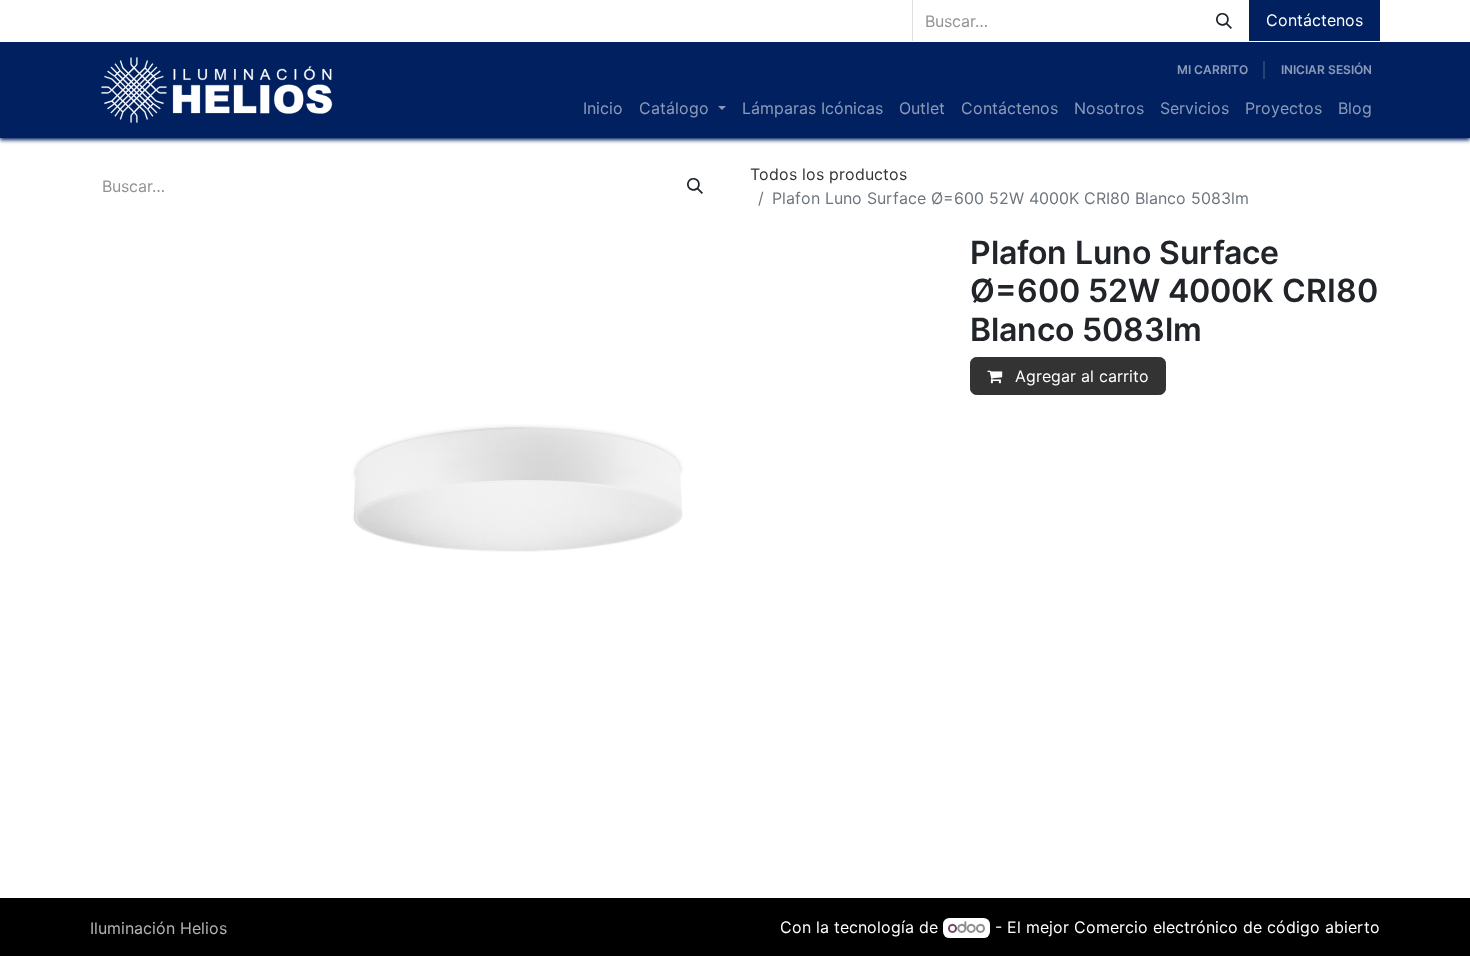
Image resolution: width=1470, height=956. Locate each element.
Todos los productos (828, 174)
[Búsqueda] (1224, 20)
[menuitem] (603, 108)
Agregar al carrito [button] (1079, 376)
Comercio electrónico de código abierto (1227, 927)
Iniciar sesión (1326, 69)
